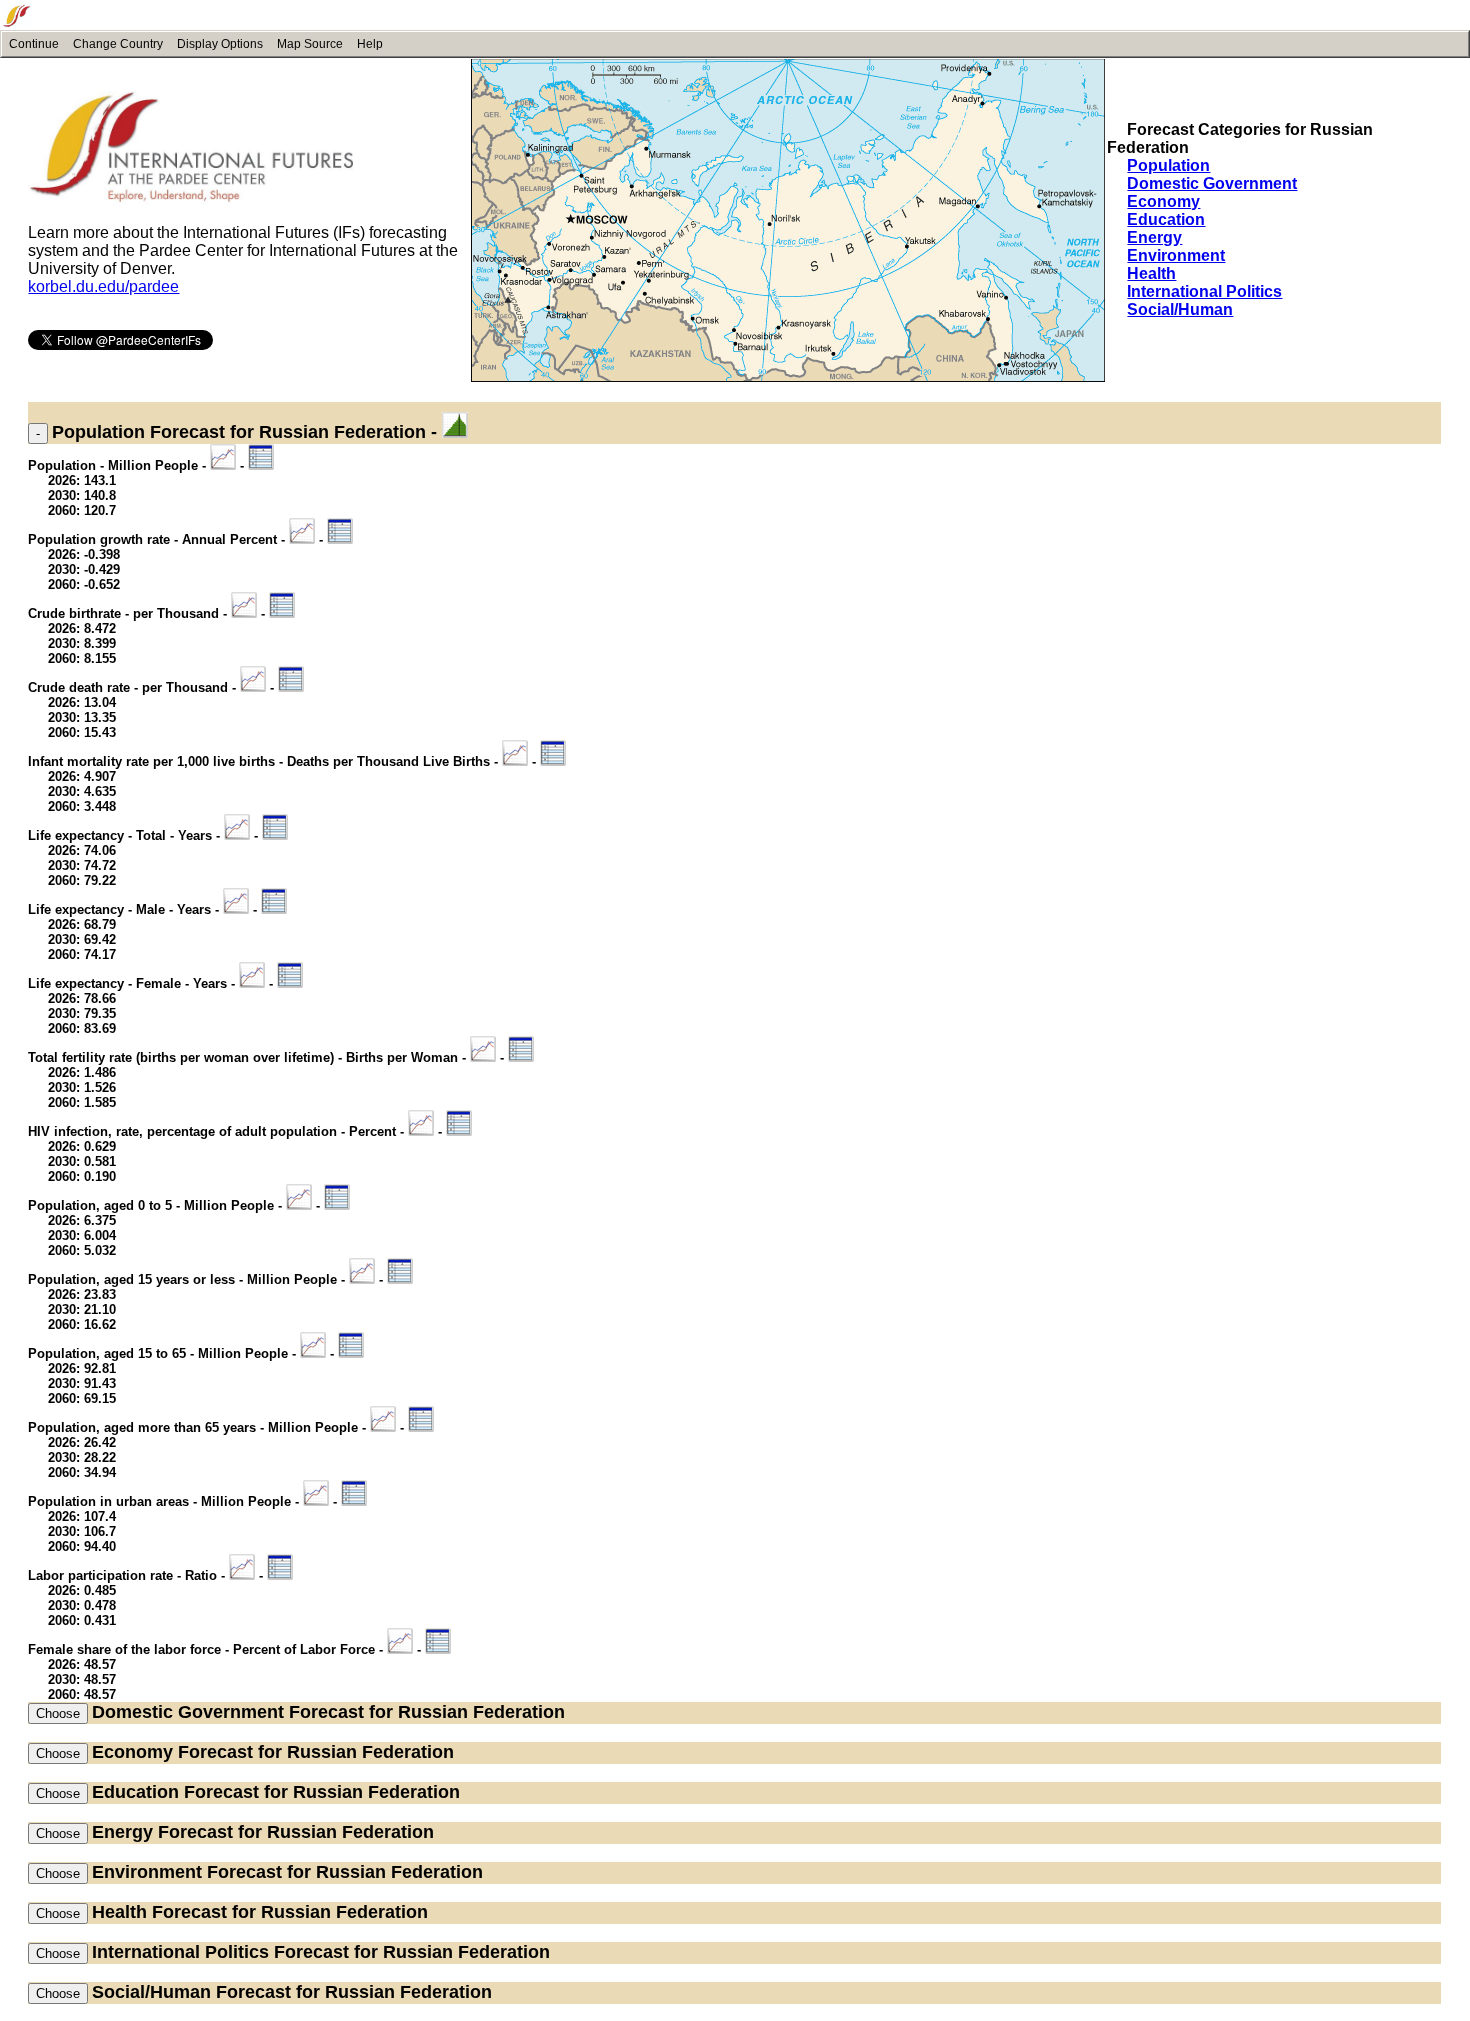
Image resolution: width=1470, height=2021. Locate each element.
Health (1151, 273)
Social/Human (1180, 309)
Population (1168, 165)
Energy (1154, 237)
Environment (1176, 255)
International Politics (1204, 291)
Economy (1163, 201)
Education (1166, 219)
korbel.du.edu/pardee (103, 286)
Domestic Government (1212, 183)
